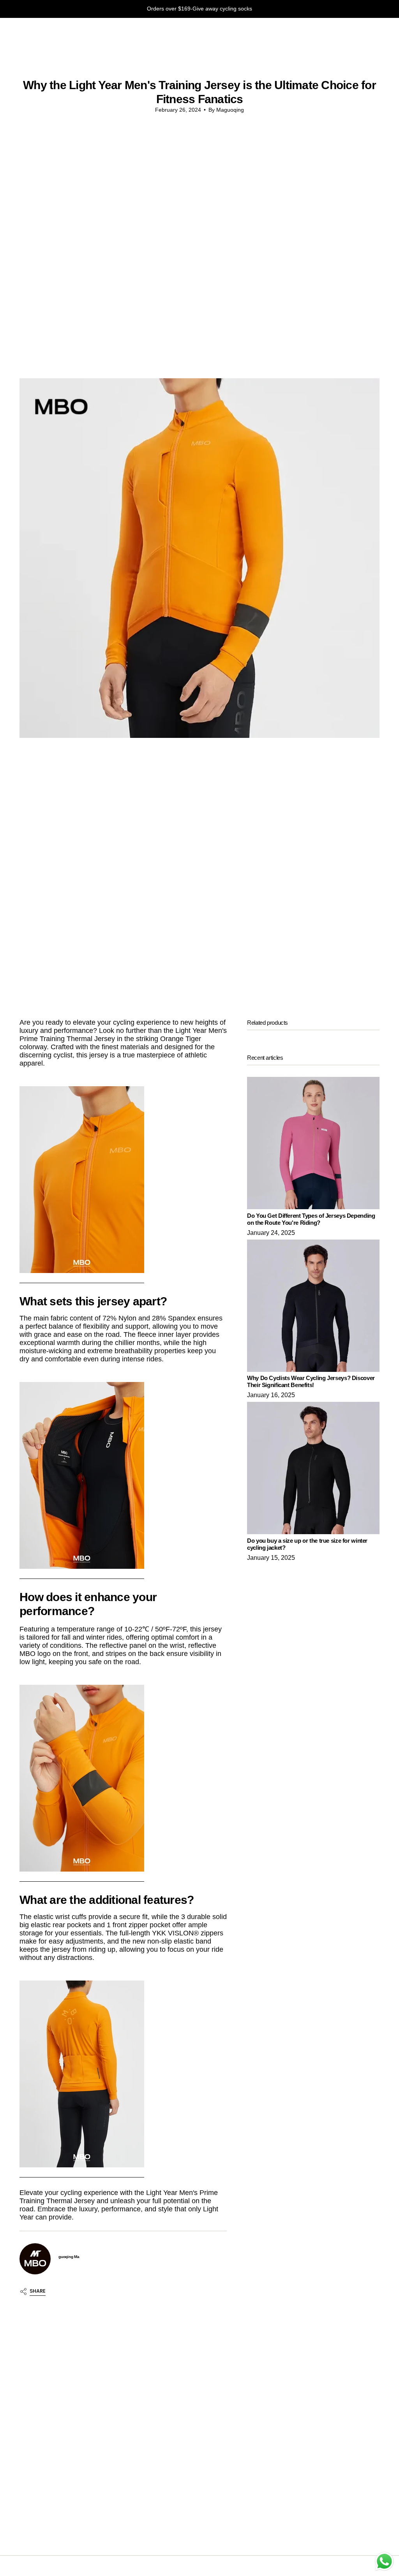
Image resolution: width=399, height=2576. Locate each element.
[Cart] (375, 31)
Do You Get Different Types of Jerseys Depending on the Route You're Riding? (311, 1219)
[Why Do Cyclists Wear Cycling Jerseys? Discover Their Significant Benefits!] (313, 1306)
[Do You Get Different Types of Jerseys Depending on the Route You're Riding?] (313, 1143)
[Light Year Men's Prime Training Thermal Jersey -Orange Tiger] (82, 1180)
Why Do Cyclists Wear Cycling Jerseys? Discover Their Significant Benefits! (311, 1381)
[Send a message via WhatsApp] (384, 2561)
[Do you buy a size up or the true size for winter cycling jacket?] (313, 1468)
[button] (25, 31)
